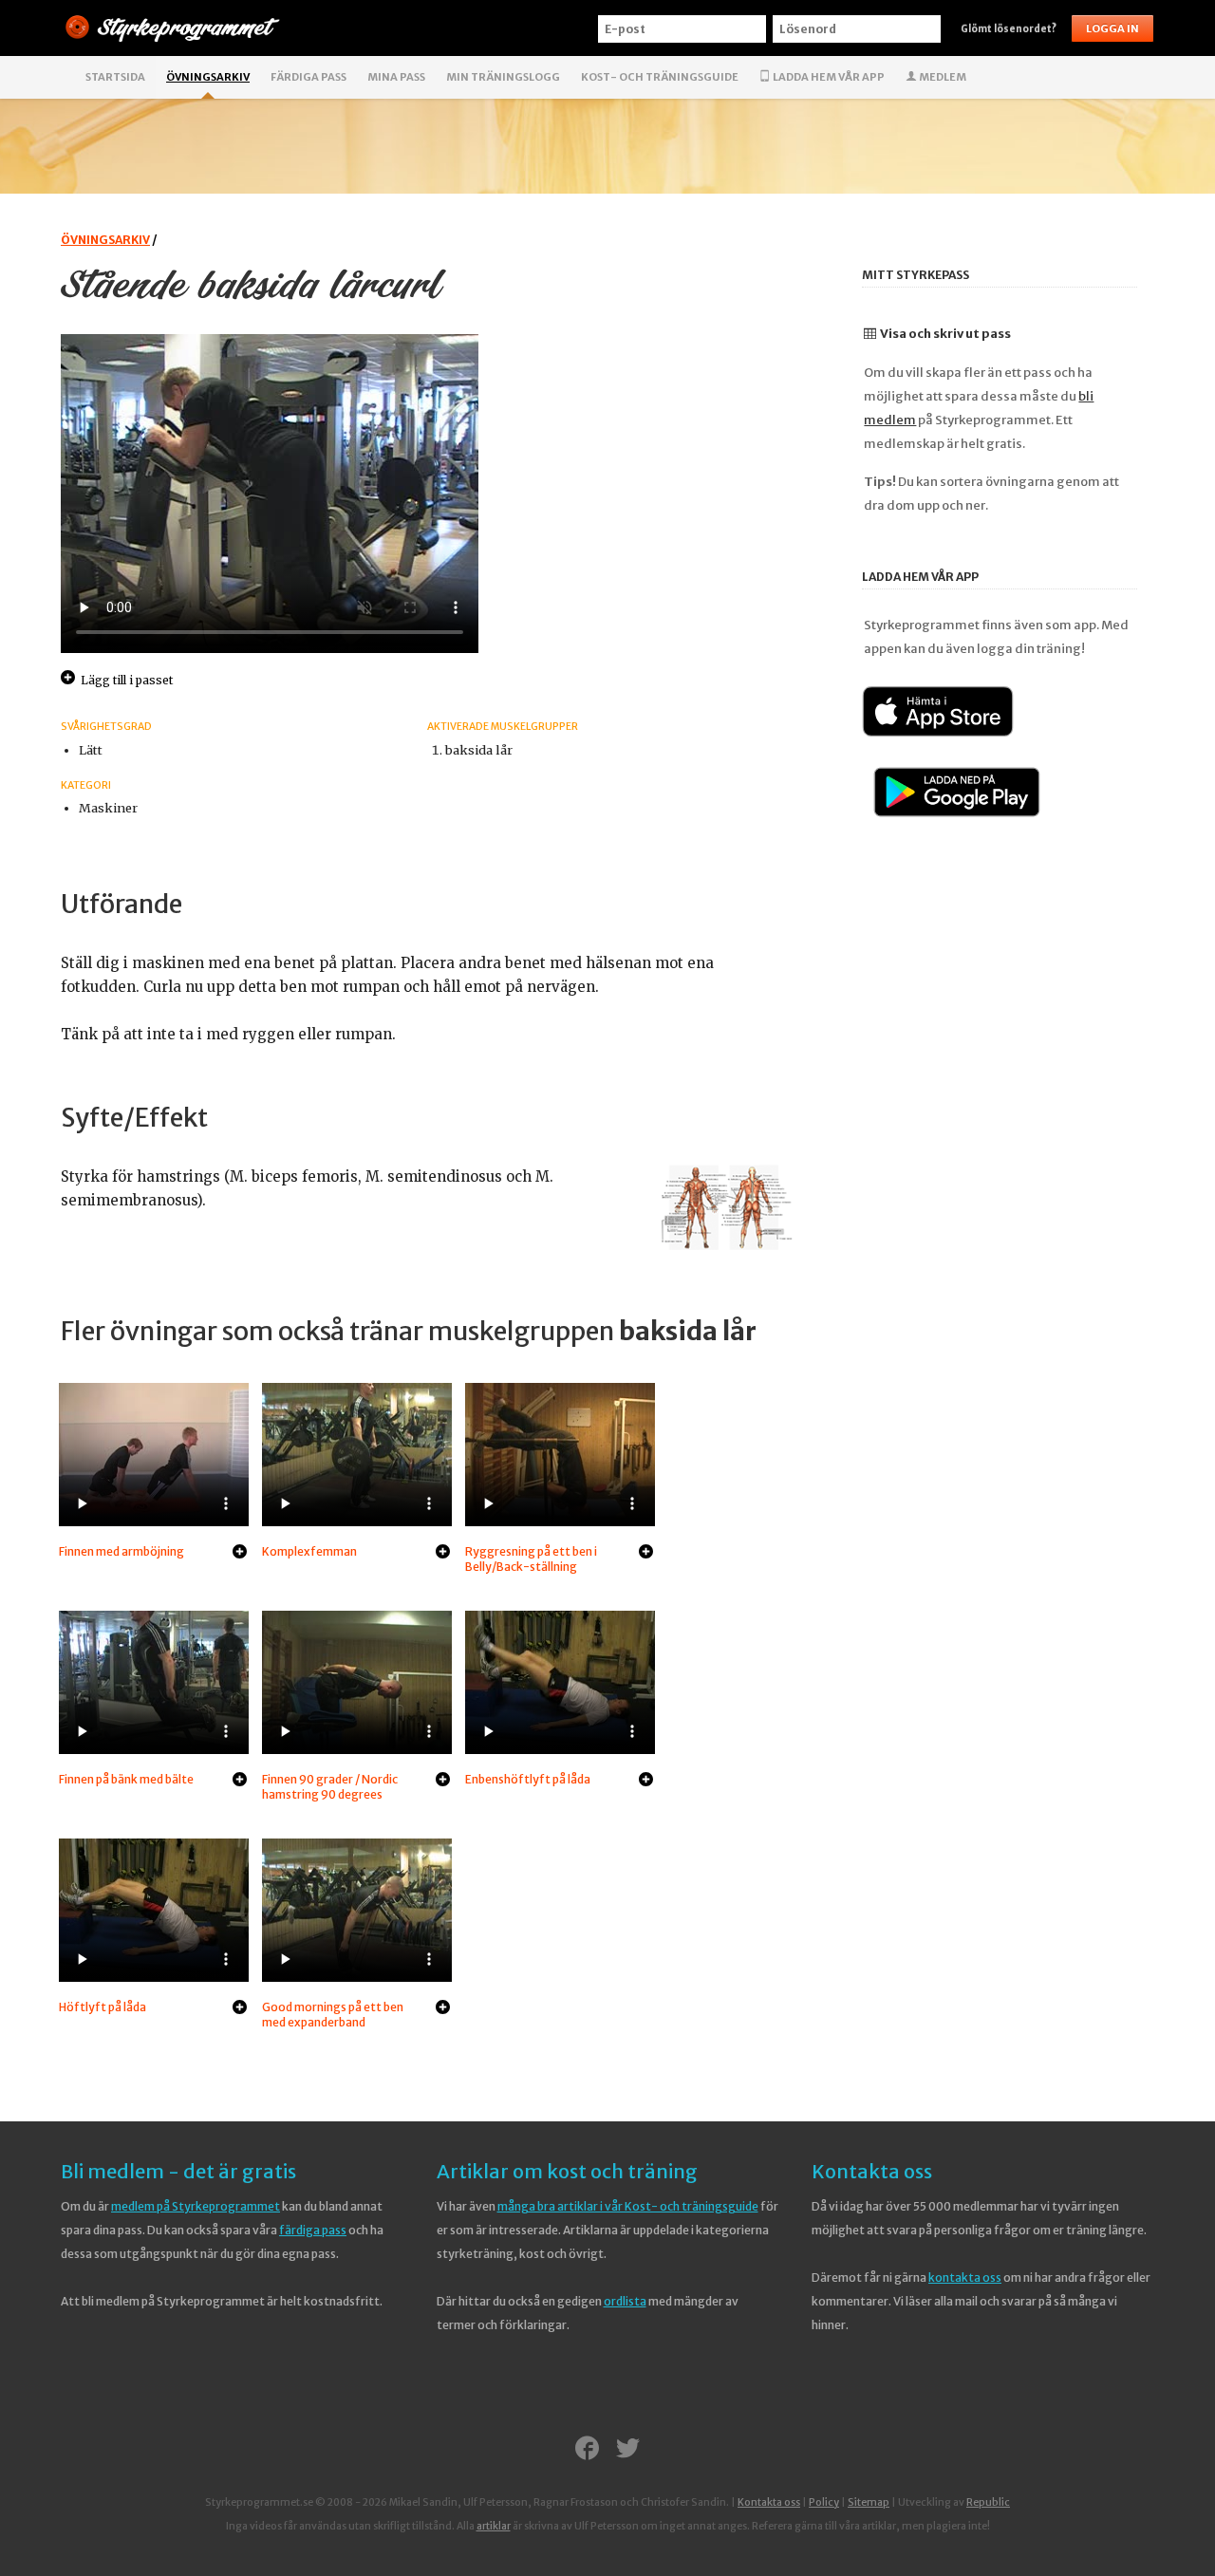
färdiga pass (313, 2230)
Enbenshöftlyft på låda (528, 1779)
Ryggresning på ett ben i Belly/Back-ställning (531, 1559)
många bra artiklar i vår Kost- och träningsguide (628, 2206)
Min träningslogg (503, 77)
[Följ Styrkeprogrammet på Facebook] (587, 2450)
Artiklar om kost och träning (567, 2171)
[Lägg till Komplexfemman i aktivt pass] (443, 1553)
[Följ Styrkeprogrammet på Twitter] (628, 2450)
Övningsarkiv (208, 77)
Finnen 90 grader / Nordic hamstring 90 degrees (330, 1787)
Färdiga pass (308, 77)
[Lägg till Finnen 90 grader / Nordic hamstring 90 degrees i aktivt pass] (443, 1781)
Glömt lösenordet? (1009, 29)
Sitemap (869, 2502)
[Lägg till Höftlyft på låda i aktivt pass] (240, 2008)
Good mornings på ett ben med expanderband (333, 2015)
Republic (988, 2502)
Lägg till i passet (127, 680)
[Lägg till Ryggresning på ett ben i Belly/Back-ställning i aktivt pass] (646, 1553)
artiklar (494, 2526)
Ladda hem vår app (828, 77)
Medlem (942, 77)
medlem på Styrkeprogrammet (196, 2206)
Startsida (115, 77)
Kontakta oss (872, 2171)
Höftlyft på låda (103, 2007)
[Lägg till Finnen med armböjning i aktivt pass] (240, 1553)
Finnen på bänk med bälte (126, 1779)
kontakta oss (965, 2277)
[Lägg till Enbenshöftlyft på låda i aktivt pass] (646, 1781)
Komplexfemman (309, 1551)
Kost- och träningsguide (660, 77)
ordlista (625, 2301)
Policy (824, 2502)
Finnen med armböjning (121, 1551)
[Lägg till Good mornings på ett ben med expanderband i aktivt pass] (443, 2008)
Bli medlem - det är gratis (178, 2171)
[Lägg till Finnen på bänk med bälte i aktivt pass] (240, 1781)
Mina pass (396, 77)
